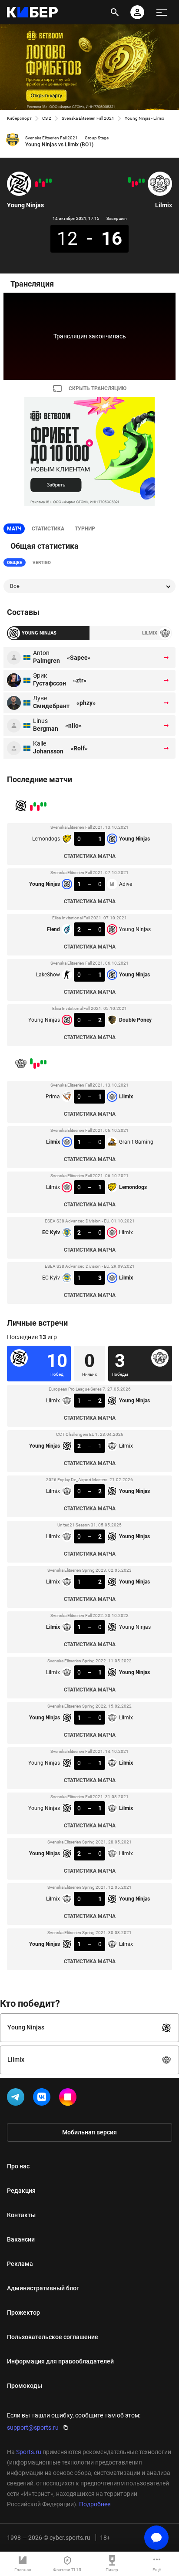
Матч (14, 529)
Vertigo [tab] (42, 562)
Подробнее (95, 2504)
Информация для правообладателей (60, 2361)
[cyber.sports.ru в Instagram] (70, 2099)
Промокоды (25, 2386)
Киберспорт (19, 118)
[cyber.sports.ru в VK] (43, 2099)
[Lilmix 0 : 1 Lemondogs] (136, 183)
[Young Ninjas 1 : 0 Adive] (47, 181)
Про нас (18, 2166)
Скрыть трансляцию (98, 388)
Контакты (21, 2215)
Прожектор (23, 2313)
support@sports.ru (33, 2427)
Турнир (85, 529)
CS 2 (47, 118)
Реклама (20, 2264)
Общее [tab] (15, 562)
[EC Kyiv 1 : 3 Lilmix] (129, 180)
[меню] (162, 12)
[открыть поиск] (115, 12)
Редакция (21, 2191)
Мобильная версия (89, 2132)
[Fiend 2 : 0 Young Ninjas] (43, 184)
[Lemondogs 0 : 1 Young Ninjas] (50, 181)
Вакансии (21, 2239)
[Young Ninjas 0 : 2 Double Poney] (36, 184)
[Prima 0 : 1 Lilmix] (143, 181)
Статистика (48, 529)
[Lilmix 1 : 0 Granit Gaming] (140, 181)
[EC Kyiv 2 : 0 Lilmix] (133, 184)
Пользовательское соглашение (53, 2337)
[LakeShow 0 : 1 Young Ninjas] (40, 181)
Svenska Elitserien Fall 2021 (88, 118)
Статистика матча (90, 856)
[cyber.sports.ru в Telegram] (17, 2099)
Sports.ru (29, 2452)
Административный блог (43, 2288)
